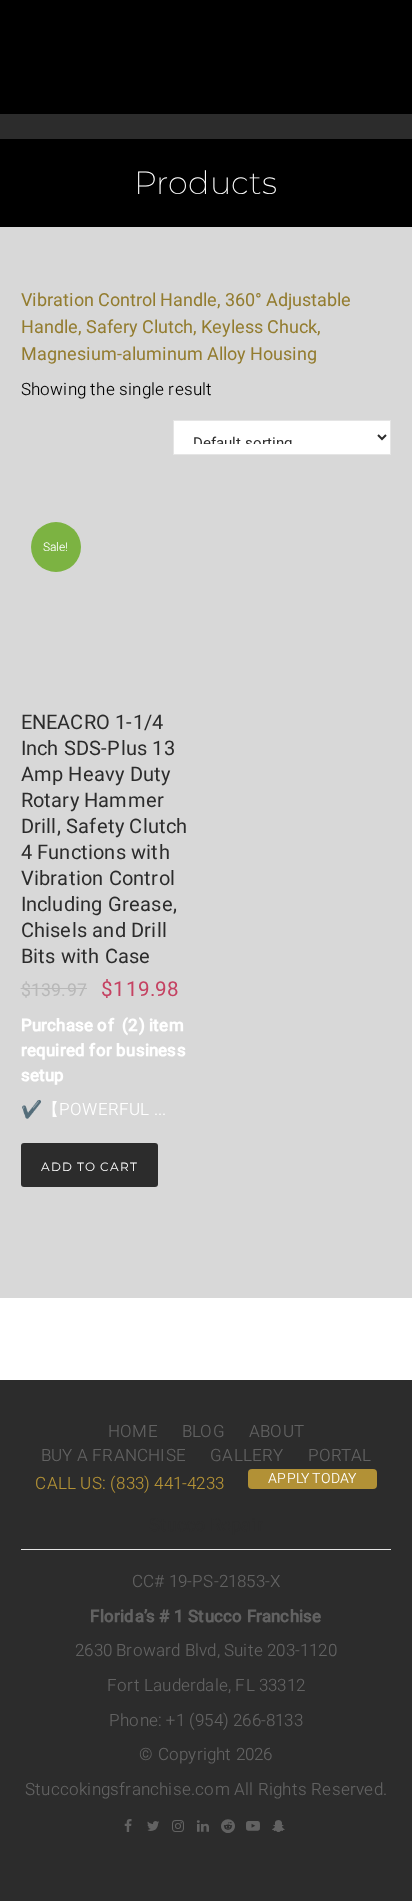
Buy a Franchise (113, 1455)
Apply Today (312, 1479)
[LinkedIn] (203, 1826)
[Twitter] (153, 1826)
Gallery (246, 1455)
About (276, 1431)
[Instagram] (178, 1826)
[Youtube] (253, 1826)
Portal (339, 1455)
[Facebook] (128, 1826)
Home (133, 1431)
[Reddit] (228, 1826)
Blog (203, 1431)
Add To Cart (89, 1166)
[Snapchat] (278, 1826)
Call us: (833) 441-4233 (129, 1483)
